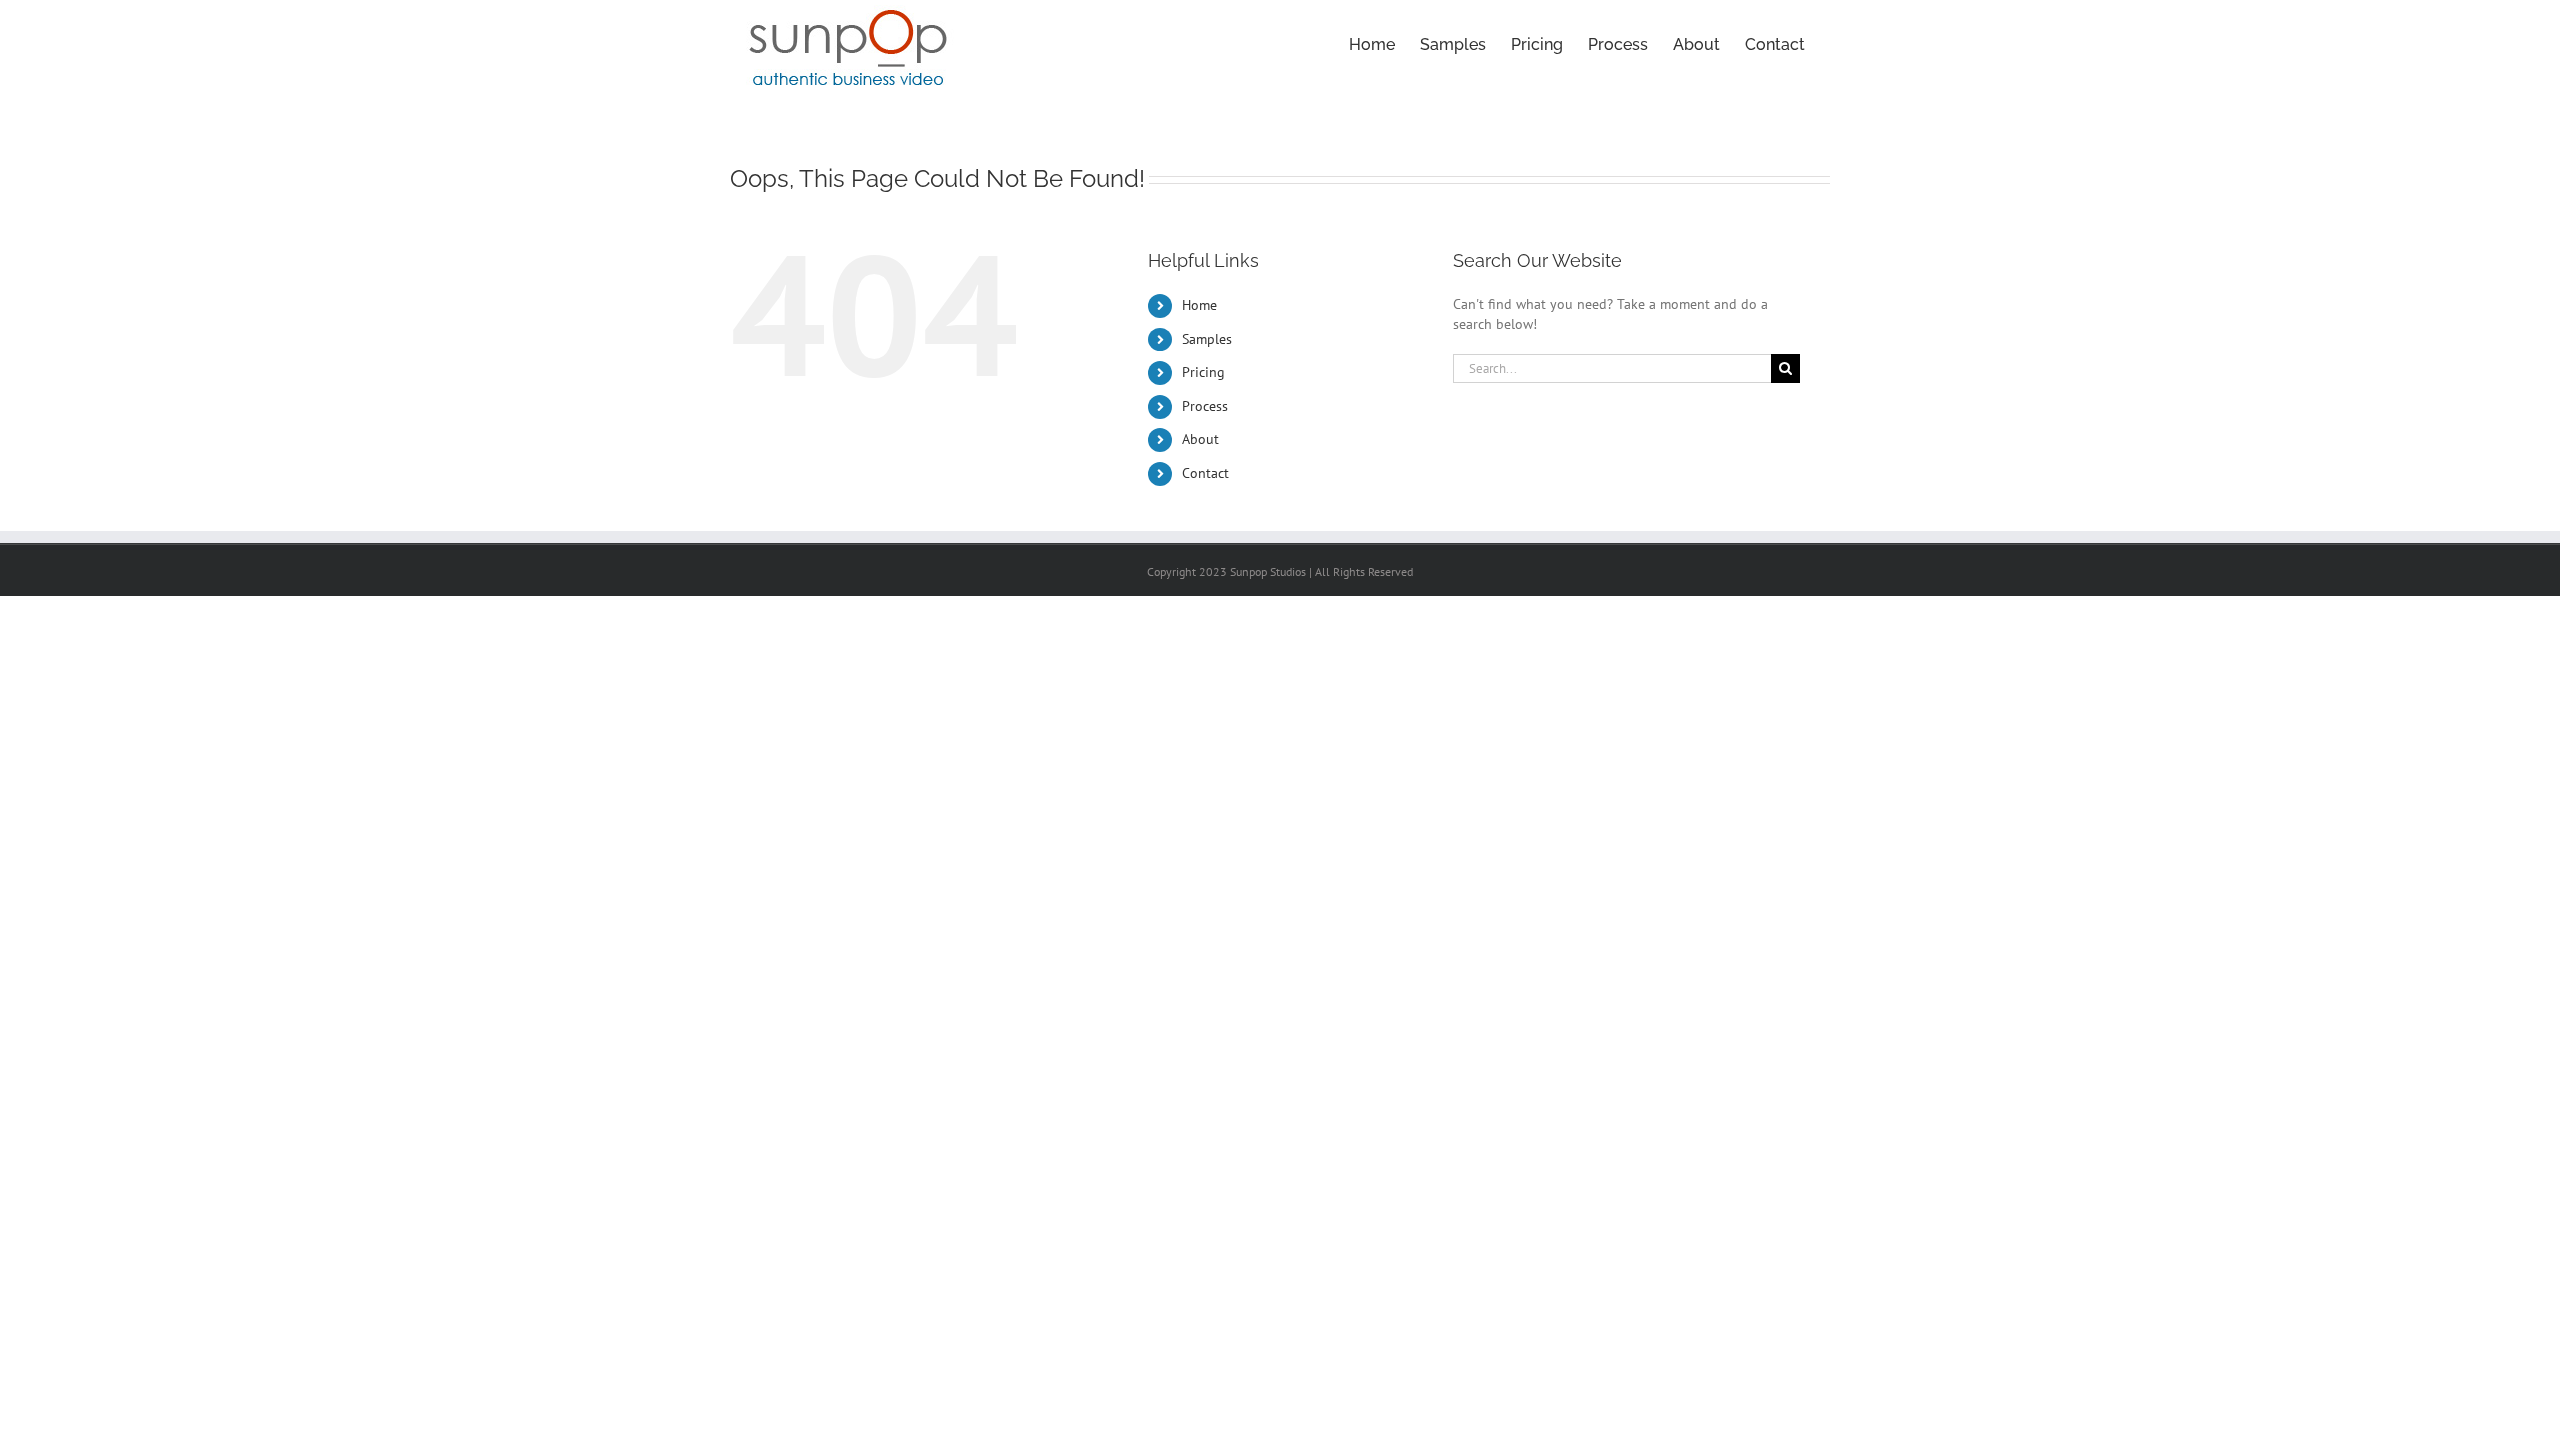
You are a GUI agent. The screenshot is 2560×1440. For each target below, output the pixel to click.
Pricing (1203, 372)
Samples (1207, 339)
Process (1205, 406)
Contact (1205, 473)
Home (1199, 305)
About (1200, 439)
